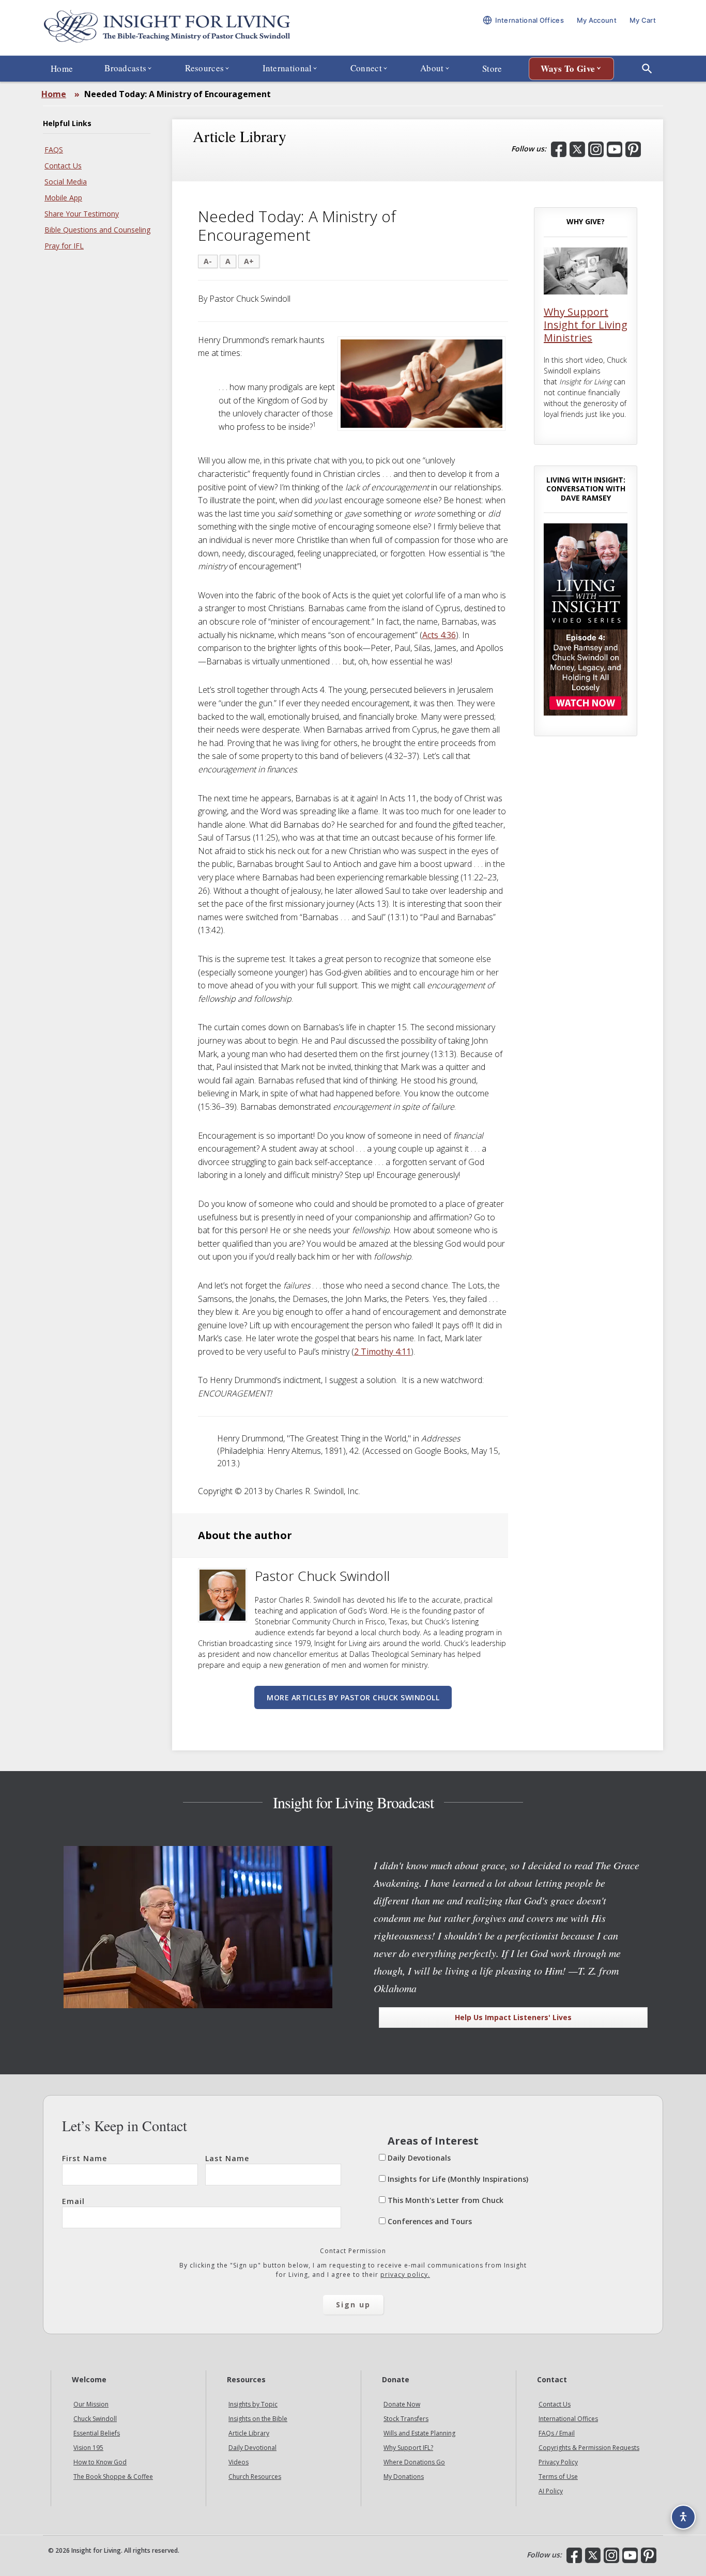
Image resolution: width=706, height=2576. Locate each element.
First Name (85, 2158)
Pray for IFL (64, 246)
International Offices (568, 2419)
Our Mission (91, 2405)
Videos (239, 2463)
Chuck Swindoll (95, 2419)
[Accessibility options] (683, 2517)
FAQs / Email (557, 2434)
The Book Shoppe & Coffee (113, 2477)
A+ (249, 261)
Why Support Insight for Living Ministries (586, 325)
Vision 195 (88, 2448)
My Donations (404, 2477)
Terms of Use (558, 2477)
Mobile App (63, 198)
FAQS (54, 150)
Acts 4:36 (439, 635)
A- (208, 261)
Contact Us (63, 166)
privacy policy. (405, 2275)
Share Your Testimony (82, 214)
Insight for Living (167, 28)
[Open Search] (647, 69)
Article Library (249, 2434)
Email (73, 2201)
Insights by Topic (253, 2405)
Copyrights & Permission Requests (589, 2448)
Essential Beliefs (97, 2434)
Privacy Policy (558, 2463)
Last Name (227, 2158)
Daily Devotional (252, 2448)
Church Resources (255, 2477)
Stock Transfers (406, 2419)
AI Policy (551, 2492)
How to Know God (100, 2463)
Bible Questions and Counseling (97, 230)
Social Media (66, 182)
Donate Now (402, 2405)
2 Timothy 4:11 (382, 1352)
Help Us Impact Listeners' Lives (513, 2017)
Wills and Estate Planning (419, 2434)
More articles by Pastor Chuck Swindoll (353, 1697)
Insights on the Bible (258, 2419)
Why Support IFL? (408, 2448)
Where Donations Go (414, 2463)
